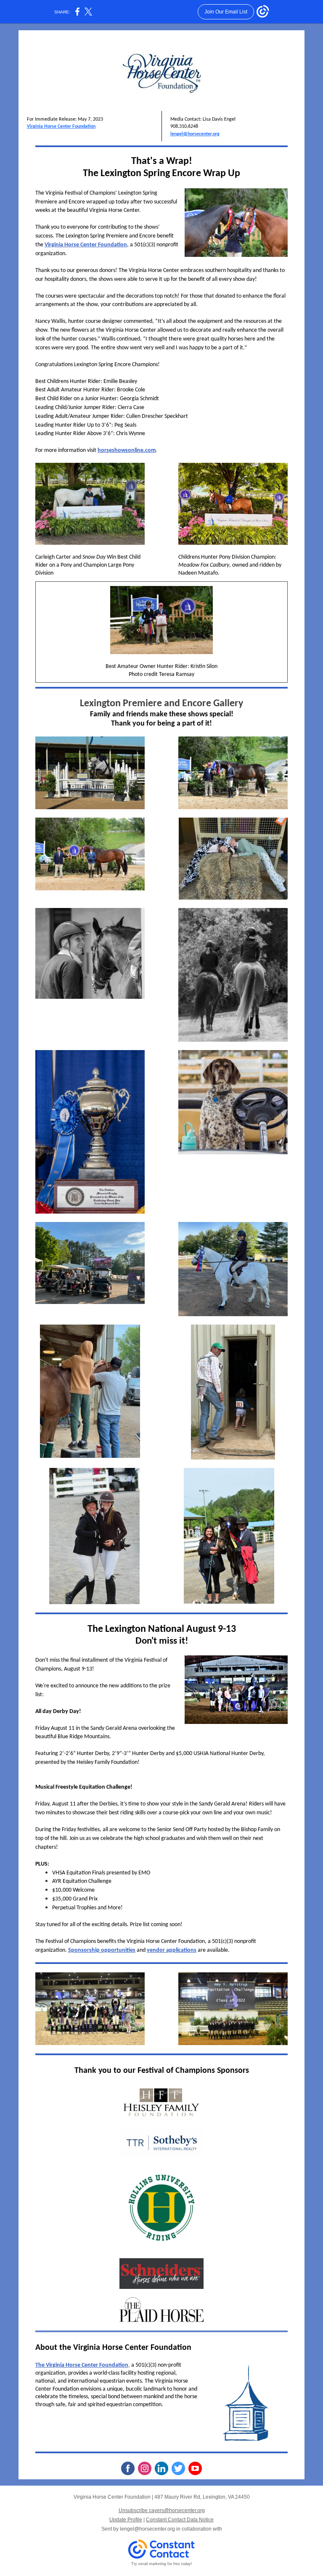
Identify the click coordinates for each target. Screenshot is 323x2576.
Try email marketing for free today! (162, 2564)
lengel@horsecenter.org (147, 2529)
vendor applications (172, 1950)
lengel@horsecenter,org (195, 134)
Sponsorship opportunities (102, 1950)
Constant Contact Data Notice (180, 2520)
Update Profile (126, 2520)
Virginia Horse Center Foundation (61, 127)
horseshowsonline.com (127, 450)
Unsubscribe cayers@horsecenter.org (162, 2510)
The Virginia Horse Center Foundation (82, 2365)
